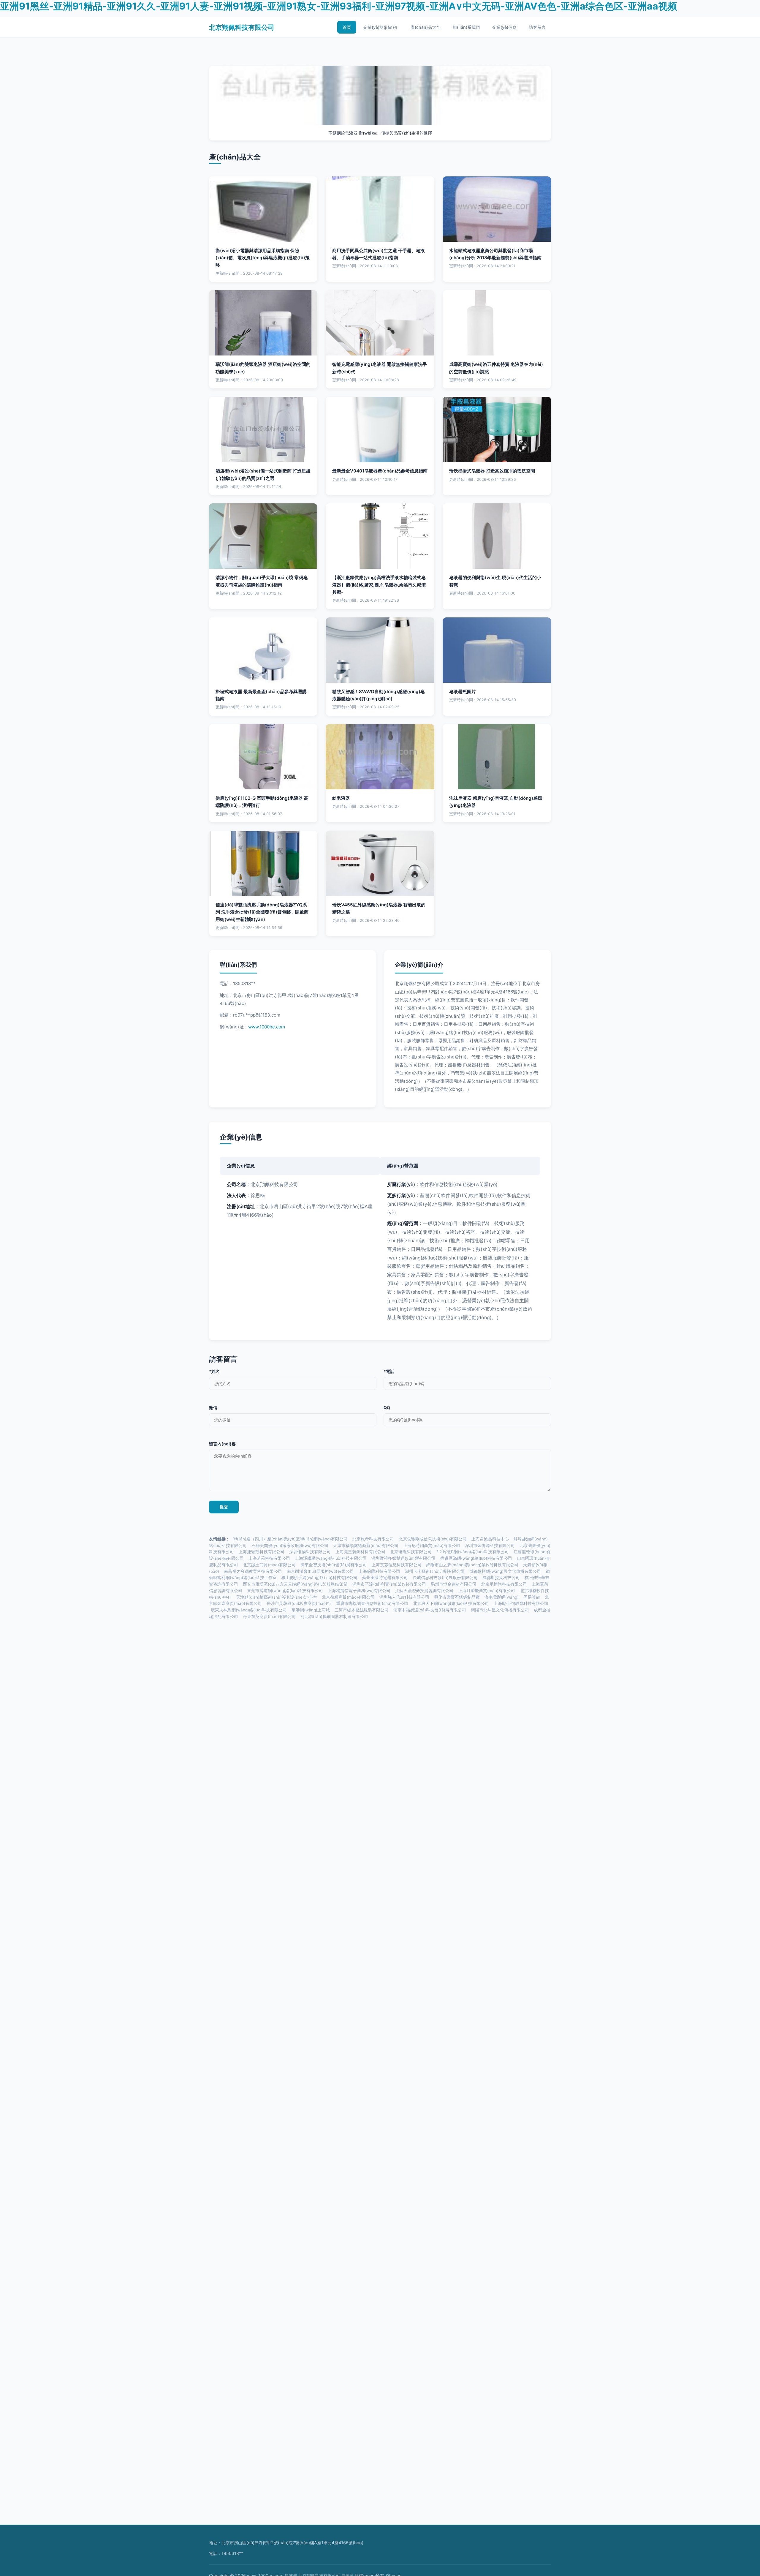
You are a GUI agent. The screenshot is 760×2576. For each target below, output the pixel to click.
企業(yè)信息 (504, 27)
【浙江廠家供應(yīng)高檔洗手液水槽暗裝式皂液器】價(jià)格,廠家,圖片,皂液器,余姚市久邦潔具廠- (379, 585)
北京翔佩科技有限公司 (242, 27)
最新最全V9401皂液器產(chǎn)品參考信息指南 (380, 471)
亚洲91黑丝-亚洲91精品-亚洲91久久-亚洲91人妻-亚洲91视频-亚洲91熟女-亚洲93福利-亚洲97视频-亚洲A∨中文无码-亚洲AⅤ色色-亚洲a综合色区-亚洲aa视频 (339, 6)
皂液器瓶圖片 (463, 692)
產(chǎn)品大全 (425, 27)
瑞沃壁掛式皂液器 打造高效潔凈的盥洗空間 (492, 471)
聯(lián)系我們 (466, 27)
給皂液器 (341, 798)
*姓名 (214, 1371)
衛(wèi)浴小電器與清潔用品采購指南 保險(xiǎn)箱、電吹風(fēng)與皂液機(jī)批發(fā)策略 (263, 258)
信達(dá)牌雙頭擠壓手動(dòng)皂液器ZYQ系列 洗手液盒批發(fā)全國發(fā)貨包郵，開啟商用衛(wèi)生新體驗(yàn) (262, 912)
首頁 (347, 27)
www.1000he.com (267, 1027)
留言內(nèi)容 (222, 1444)
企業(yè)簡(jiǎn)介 (381, 27)
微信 (213, 1408)
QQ (387, 1408)
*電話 (389, 1371)
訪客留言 (537, 27)
